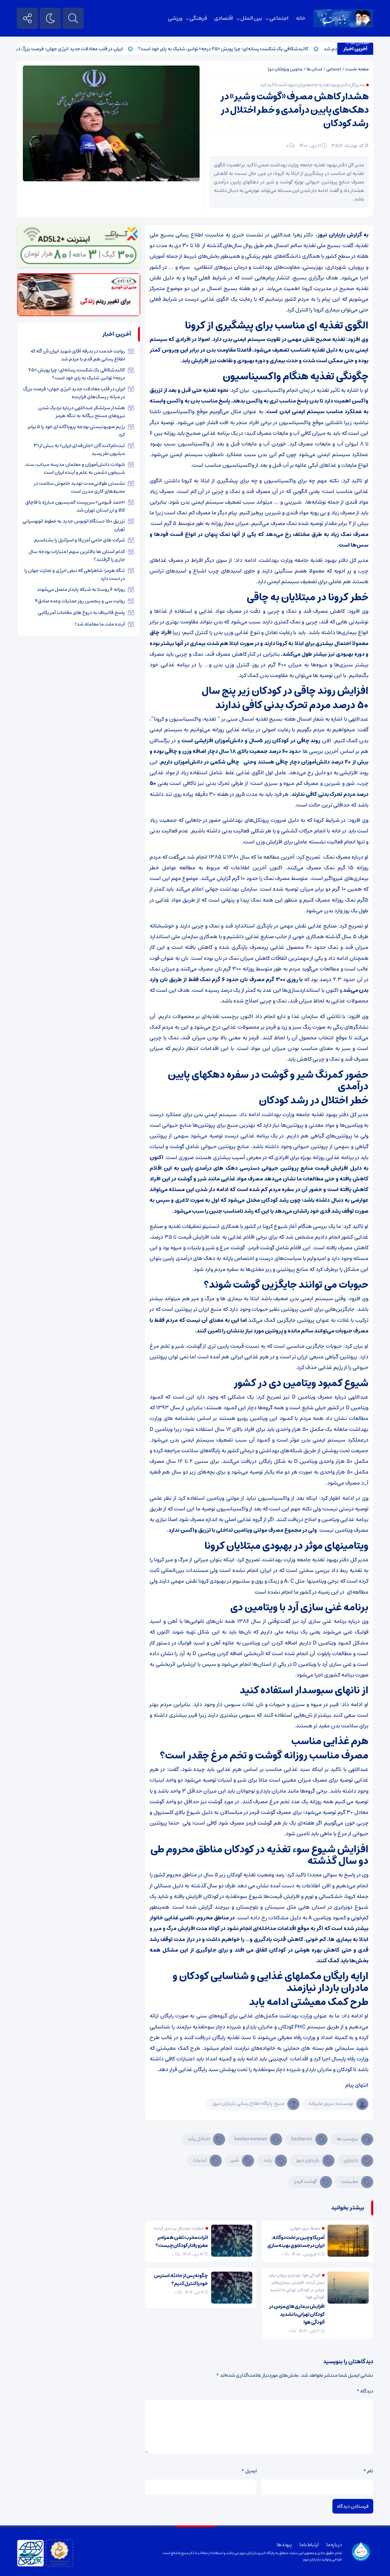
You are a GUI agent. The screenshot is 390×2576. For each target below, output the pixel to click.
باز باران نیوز (312, 2559)
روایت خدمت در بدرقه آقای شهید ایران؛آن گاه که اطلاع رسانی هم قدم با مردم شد (78, 355)
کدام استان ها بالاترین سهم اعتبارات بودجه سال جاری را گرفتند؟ (77, 555)
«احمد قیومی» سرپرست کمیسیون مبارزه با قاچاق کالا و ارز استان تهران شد (75, 506)
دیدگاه (365, 2391)
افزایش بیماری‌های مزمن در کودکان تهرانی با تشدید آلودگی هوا (297, 2314)
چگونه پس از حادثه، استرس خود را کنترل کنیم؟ (181, 2280)
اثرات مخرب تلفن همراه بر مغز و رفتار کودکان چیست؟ (182, 2241)
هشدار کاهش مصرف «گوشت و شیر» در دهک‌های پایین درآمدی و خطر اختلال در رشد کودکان (295, 110)
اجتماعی (279, 18)
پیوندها (284, 2545)
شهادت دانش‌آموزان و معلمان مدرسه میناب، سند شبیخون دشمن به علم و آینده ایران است (75, 468)
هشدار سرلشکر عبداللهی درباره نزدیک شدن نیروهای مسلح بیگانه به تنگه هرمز (82, 412)
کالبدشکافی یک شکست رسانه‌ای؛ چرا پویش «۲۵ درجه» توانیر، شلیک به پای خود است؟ (262, 49)
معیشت (350, 2181)
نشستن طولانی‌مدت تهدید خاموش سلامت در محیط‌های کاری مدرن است (80, 487)
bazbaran (302, 2139)
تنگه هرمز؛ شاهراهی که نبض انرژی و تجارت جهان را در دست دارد (75, 574)
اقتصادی (224, 18)
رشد (268, 2160)
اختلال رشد (199, 2139)
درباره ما (334, 2545)
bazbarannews (251, 2139)
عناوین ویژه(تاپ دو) (285, 69)
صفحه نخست (357, 69)
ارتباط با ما (309, 2545)
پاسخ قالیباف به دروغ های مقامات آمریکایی (81, 612)
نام (368, 2471)
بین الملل (251, 18)
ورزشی (175, 18)
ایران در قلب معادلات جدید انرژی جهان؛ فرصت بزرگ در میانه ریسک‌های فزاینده (84, 49)
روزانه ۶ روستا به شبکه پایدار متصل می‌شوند (81, 589)
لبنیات (200, 2160)
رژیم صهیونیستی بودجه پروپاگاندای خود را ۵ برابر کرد (76, 431)
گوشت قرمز (306, 2181)
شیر (235, 2160)
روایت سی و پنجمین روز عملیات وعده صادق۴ (80, 601)
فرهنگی (198, 18)
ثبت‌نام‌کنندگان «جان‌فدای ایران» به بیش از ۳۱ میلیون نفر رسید (79, 449)
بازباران (351, 2160)
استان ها (360, 43)
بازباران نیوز (308, 2160)
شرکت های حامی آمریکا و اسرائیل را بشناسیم (80, 540)
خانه (301, 18)
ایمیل (249, 2471)
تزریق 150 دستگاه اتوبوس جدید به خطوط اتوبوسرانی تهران (74, 525)
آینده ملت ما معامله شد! (100, 624)
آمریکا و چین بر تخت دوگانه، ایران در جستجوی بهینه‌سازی (296, 2241)
